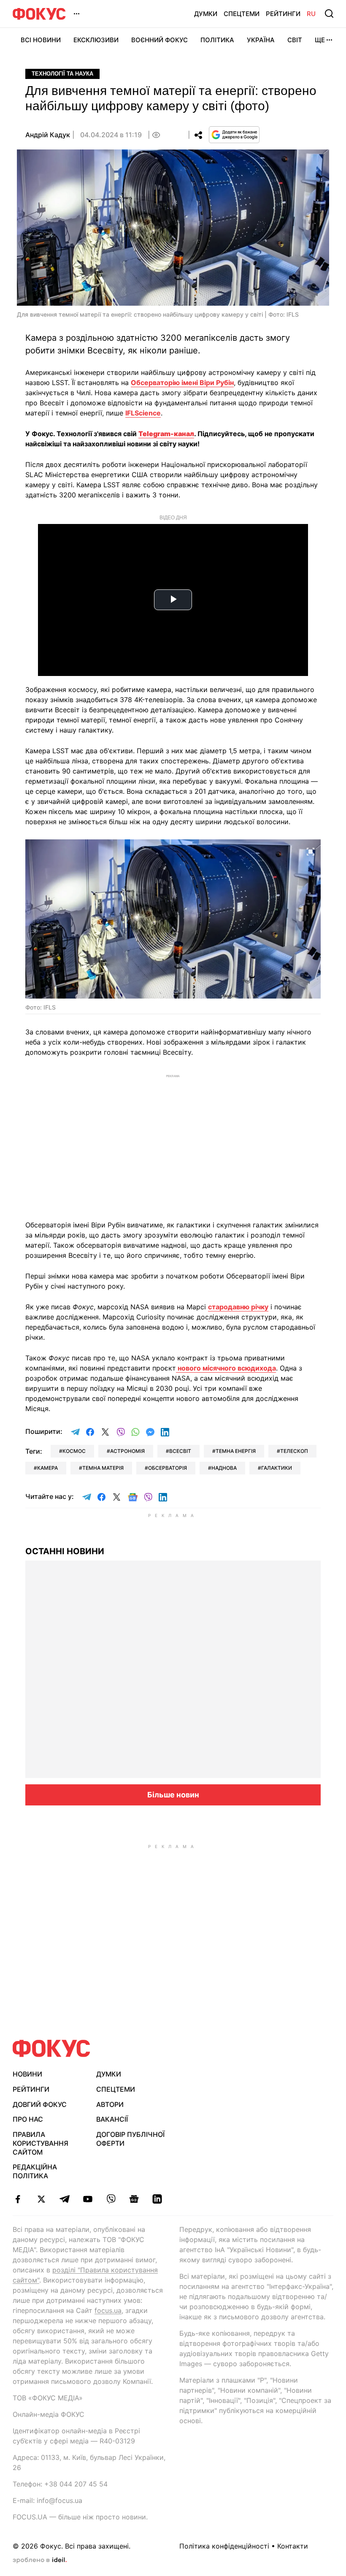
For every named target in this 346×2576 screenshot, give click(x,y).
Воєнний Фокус (159, 40)
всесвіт (180, 1451)
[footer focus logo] (51, 2048)
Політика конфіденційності (224, 2546)
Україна (261, 40)
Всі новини (41, 40)
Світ (295, 40)
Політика (217, 40)
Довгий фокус (40, 2104)
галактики (277, 1468)
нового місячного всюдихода (226, 1368)
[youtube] (88, 2199)
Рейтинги (283, 14)
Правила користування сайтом (41, 2143)
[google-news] (134, 2199)
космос (74, 1451)
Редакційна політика (35, 2171)
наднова (224, 1468)
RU (311, 14)
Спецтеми (242, 14)
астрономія (127, 1451)
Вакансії (112, 2119)
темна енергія (236, 1451)
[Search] (329, 14)
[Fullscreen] (311, 851)
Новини (27, 2074)
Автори (110, 2104)
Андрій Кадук (48, 135)
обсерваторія (168, 1468)
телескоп (294, 1451)
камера (47, 1468)
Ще (320, 40)
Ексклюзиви (96, 40)
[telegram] (64, 2199)
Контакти (293, 2546)
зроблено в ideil (40, 2560)
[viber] (111, 2199)
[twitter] (41, 2199)
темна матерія (103, 1468)
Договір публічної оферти (130, 2139)
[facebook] (18, 2199)
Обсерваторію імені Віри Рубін (182, 383)
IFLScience (143, 413)
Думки (206, 14)
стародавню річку (238, 1307)
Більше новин (173, 1795)
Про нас (28, 2119)
